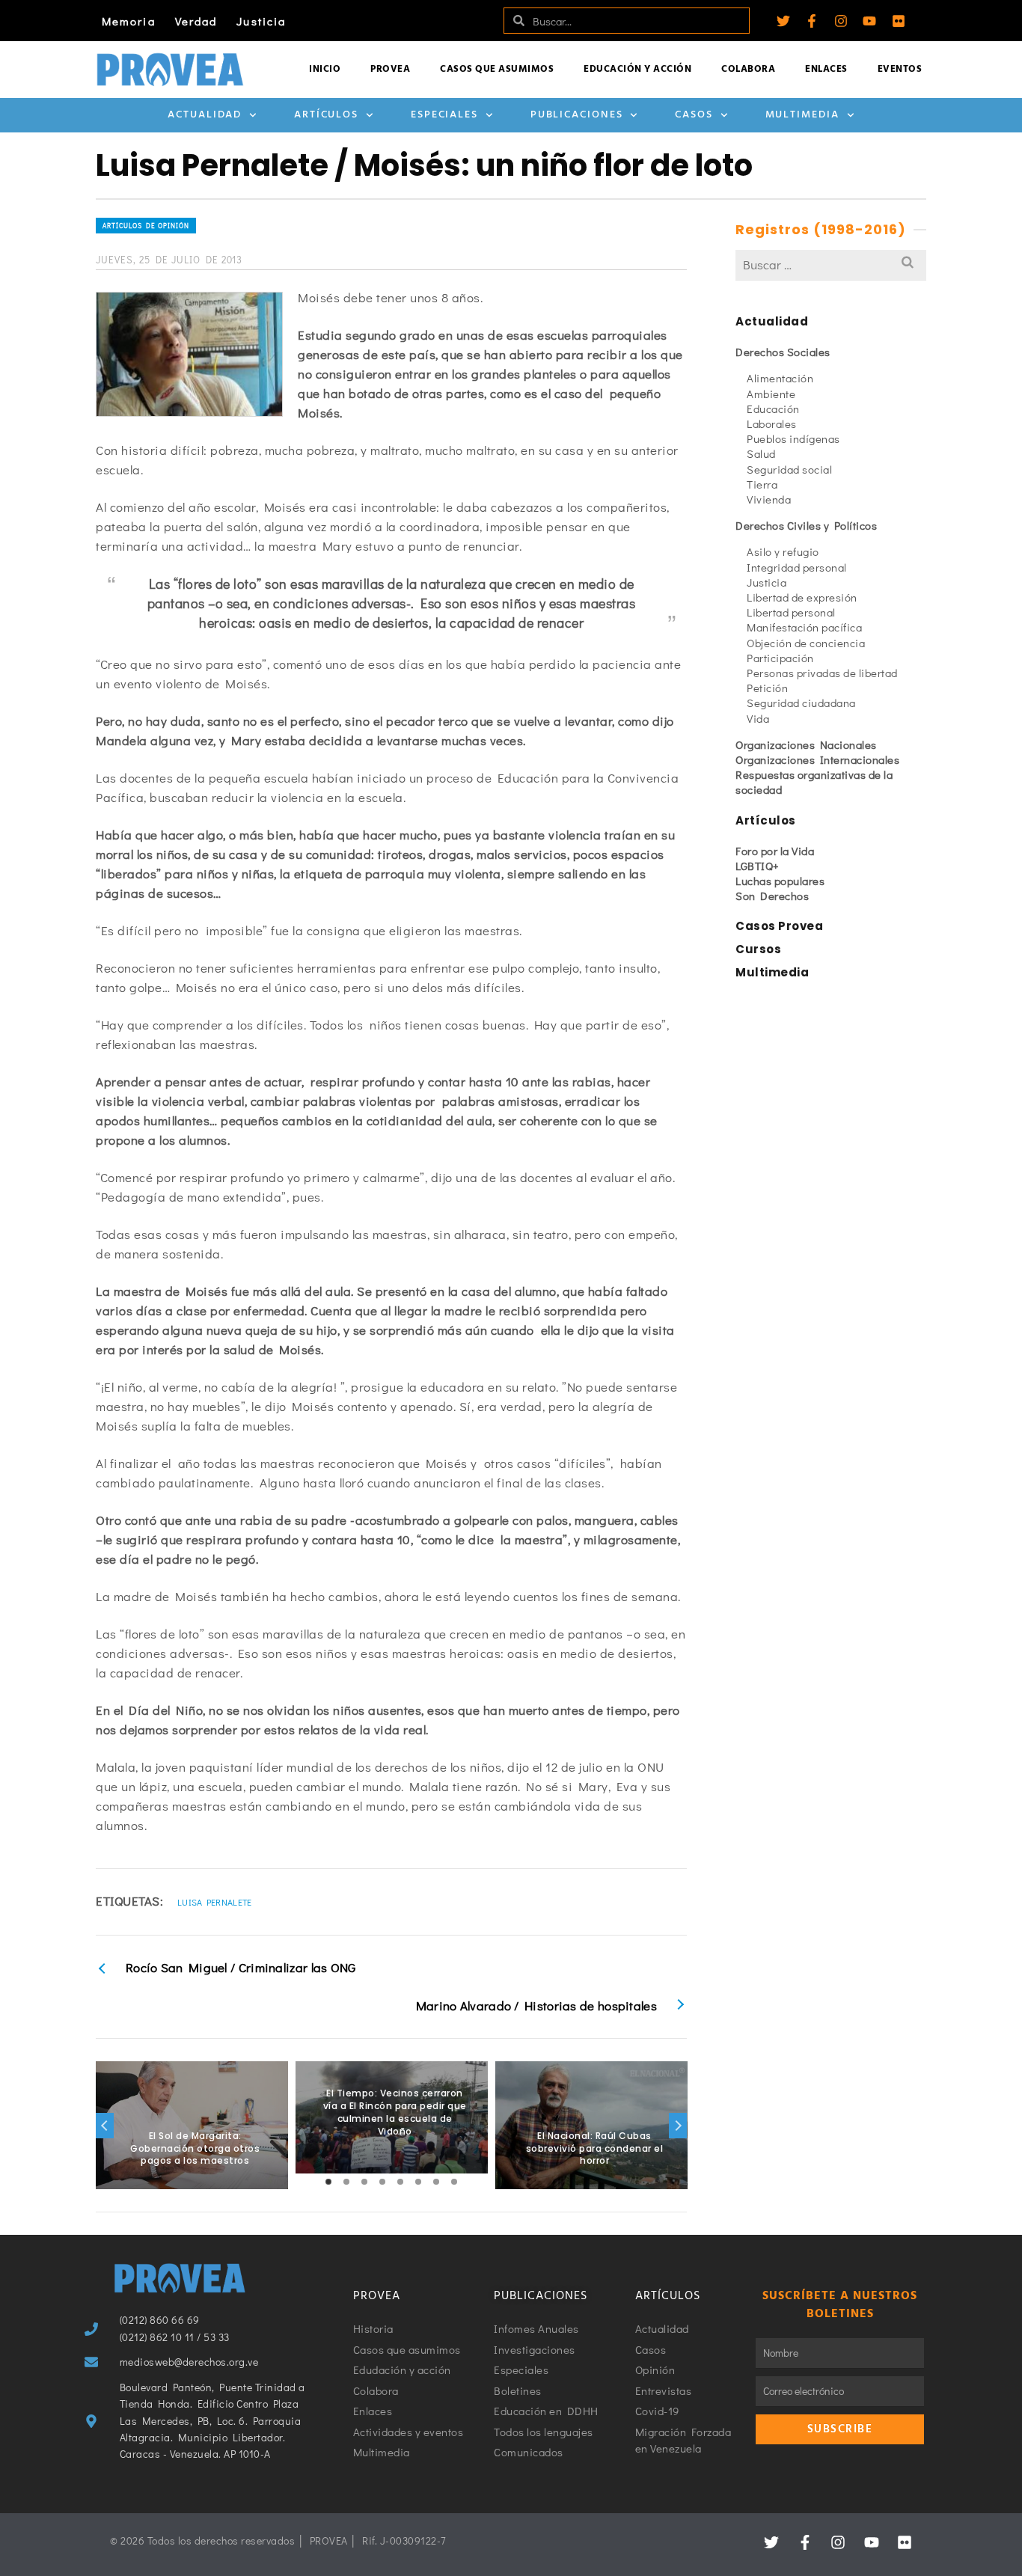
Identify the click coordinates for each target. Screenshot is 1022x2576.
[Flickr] (899, 21)
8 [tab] (454, 2182)
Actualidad (205, 115)
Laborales (772, 423)
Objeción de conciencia (806, 643)
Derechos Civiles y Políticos (806, 525)
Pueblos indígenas (793, 438)
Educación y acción (637, 69)
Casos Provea (779, 926)
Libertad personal (791, 612)
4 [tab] (382, 2182)
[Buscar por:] (831, 264)
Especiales (444, 115)
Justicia (261, 21)
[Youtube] (869, 21)
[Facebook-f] (812, 21)
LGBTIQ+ (758, 866)
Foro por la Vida (775, 851)
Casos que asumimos (497, 69)
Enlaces (826, 69)
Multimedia (802, 115)
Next (678, 2126)
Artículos (326, 115)
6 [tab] (418, 2182)
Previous (105, 2126)
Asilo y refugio (783, 551)
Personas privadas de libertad (822, 673)
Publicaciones (577, 115)
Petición (767, 688)
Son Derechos (772, 896)
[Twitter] (783, 21)
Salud (761, 453)
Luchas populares (780, 881)
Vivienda (769, 499)
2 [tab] (346, 2182)
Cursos (758, 949)
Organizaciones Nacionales (806, 744)
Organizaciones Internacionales (817, 759)
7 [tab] (436, 2182)
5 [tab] (400, 2182)
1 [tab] (328, 2182)
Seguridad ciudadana (801, 703)
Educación (773, 409)
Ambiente (771, 394)
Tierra (762, 484)
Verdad (196, 21)
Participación (780, 658)
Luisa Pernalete (215, 1902)
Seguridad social (789, 469)
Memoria (129, 21)
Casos (694, 115)
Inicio (325, 69)
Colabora (748, 69)
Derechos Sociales (783, 352)
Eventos (900, 69)
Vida (758, 718)
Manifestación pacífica (804, 627)
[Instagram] (841, 21)
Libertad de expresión (802, 597)
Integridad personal (797, 567)
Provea (390, 69)
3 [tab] (364, 2182)
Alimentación (780, 378)
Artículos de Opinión (146, 226)
